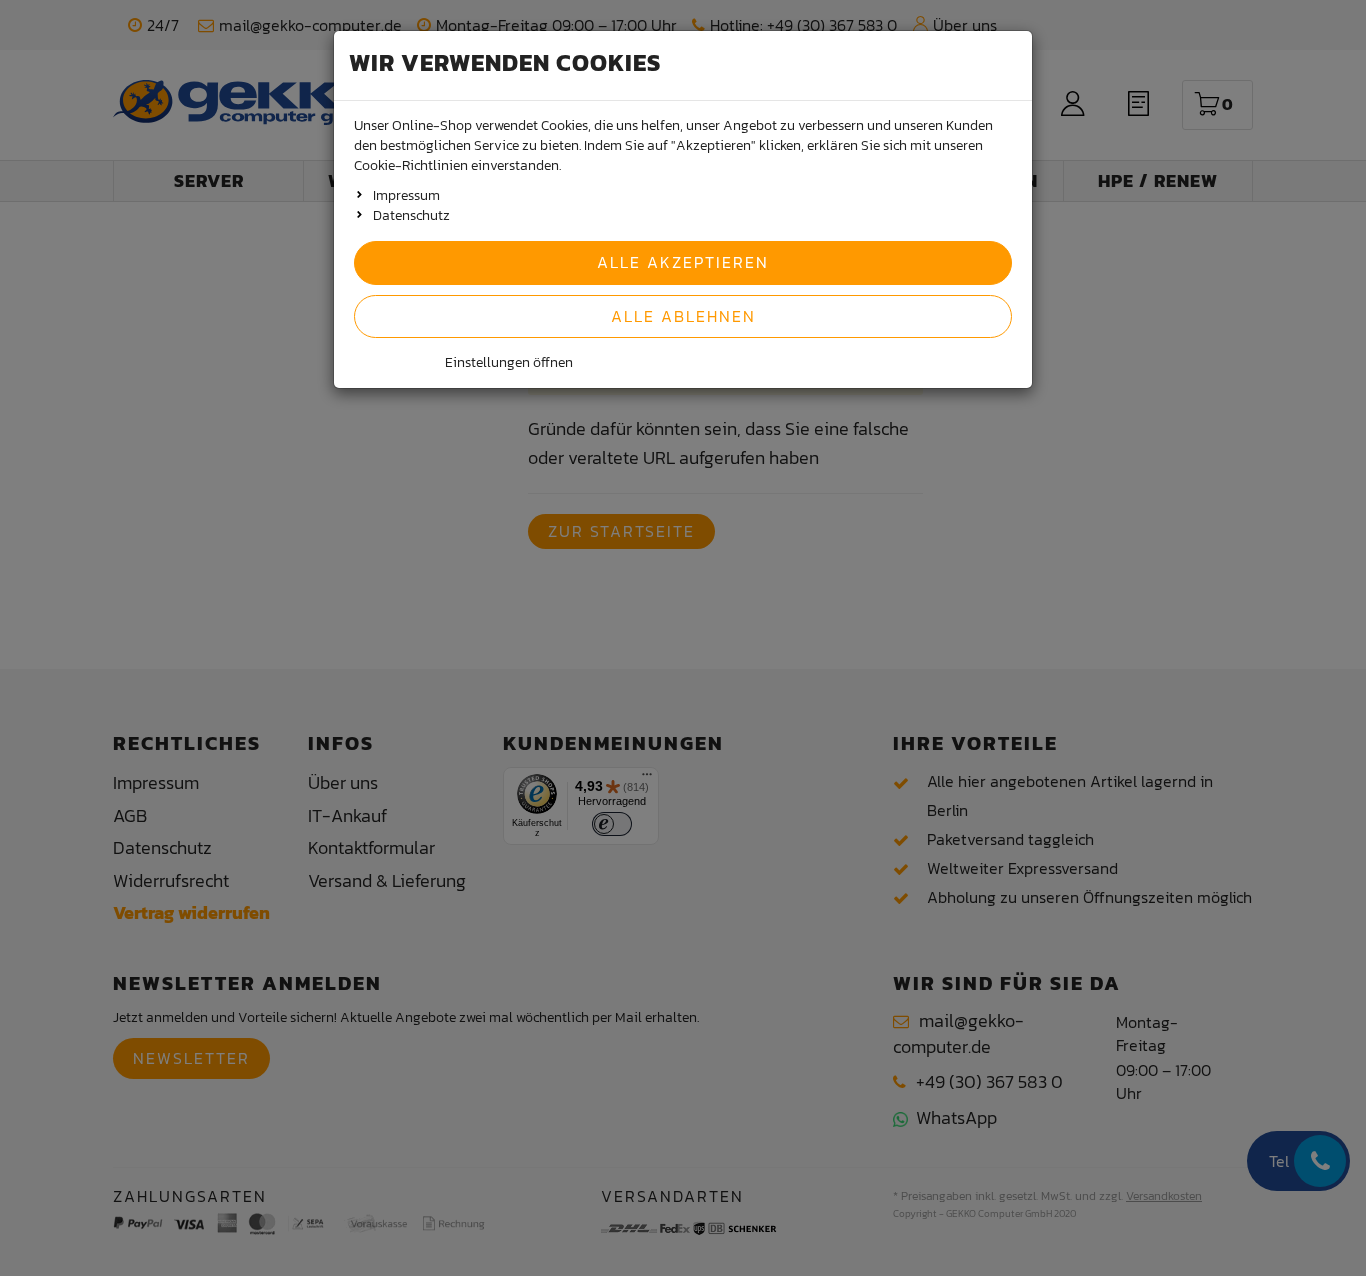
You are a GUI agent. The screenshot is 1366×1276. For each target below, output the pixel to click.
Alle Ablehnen (683, 316)
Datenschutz (411, 215)
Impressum (406, 195)
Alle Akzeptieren (683, 262)
